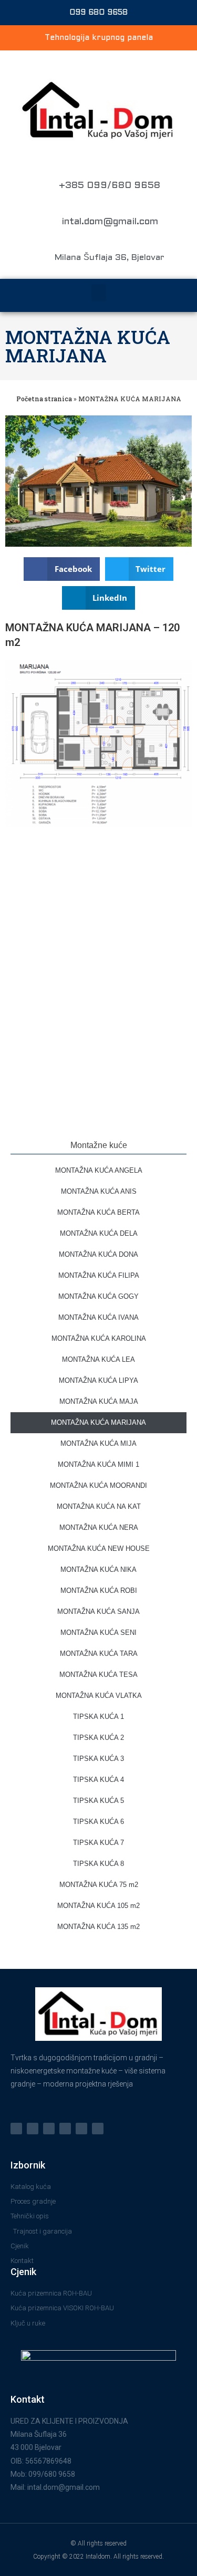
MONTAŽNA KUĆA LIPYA (98, 1380)
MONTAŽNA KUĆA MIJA (98, 1443)
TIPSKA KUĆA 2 (98, 1738)
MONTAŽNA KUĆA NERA (99, 1527)
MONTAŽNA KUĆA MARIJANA (88, 346)
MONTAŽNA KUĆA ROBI (99, 1591)
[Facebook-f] (33, 2129)
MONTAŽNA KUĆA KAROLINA (99, 1338)
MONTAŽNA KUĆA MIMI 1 (98, 1464)
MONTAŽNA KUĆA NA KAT (99, 1506)
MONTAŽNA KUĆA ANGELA (99, 1170)
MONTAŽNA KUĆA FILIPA (99, 1275)
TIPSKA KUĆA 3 (98, 1759)
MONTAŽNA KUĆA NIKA (98, 1569)
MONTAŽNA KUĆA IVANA (98, 1317)
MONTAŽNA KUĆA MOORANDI (98, 1485)
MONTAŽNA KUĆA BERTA (98, 1212)
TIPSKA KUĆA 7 (98, 1843)
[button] (99, 293)
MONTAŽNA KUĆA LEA (98, 1359)
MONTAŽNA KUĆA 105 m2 (98, 1906)
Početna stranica (44, 399)
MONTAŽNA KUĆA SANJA (98, 1612)
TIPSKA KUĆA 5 (98, 1801)
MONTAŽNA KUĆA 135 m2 (98, 1927)
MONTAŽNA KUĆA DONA (98, 1254)
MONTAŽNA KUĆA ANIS (99, 1191)
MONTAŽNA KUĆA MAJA (99, 1401)
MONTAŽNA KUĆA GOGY (98, 1296)
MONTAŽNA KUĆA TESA (98, 1675)
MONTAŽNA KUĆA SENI (98, 1633)
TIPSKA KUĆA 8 (98, 1864)
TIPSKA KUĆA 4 (98, 1780)
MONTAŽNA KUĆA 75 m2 (99, 1885)
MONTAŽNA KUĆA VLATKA (99, 1696)
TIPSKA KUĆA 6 (98, 1822)
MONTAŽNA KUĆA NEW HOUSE (99, 1548)
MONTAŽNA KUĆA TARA (99, 1654)
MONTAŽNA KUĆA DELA (99, 1233)
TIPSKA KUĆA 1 (98, 1717)
